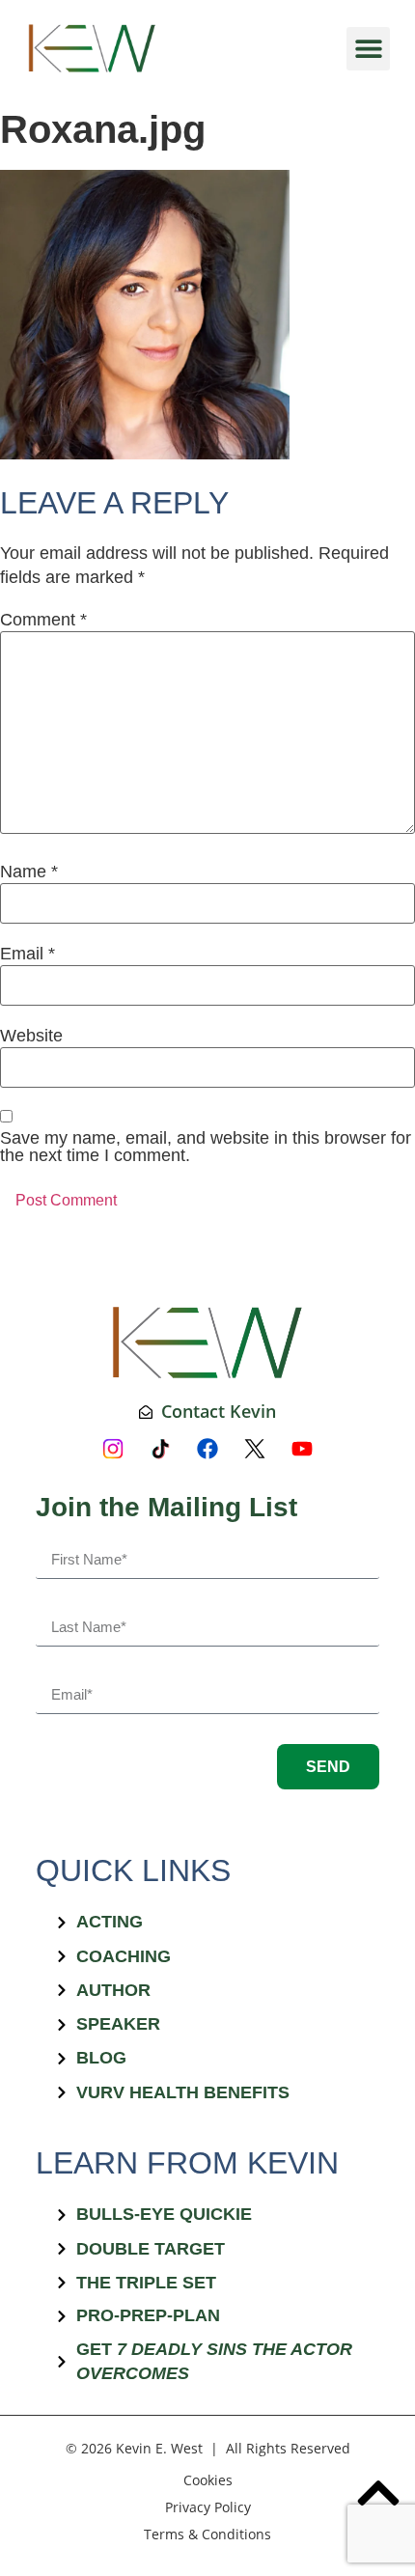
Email (28, 954)
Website (31, 1036)
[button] (368, 49)
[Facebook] (207, 1449)
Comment (43, 620)
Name (29, 872)
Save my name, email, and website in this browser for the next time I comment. (206, 1147)
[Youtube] (302, 1449)
